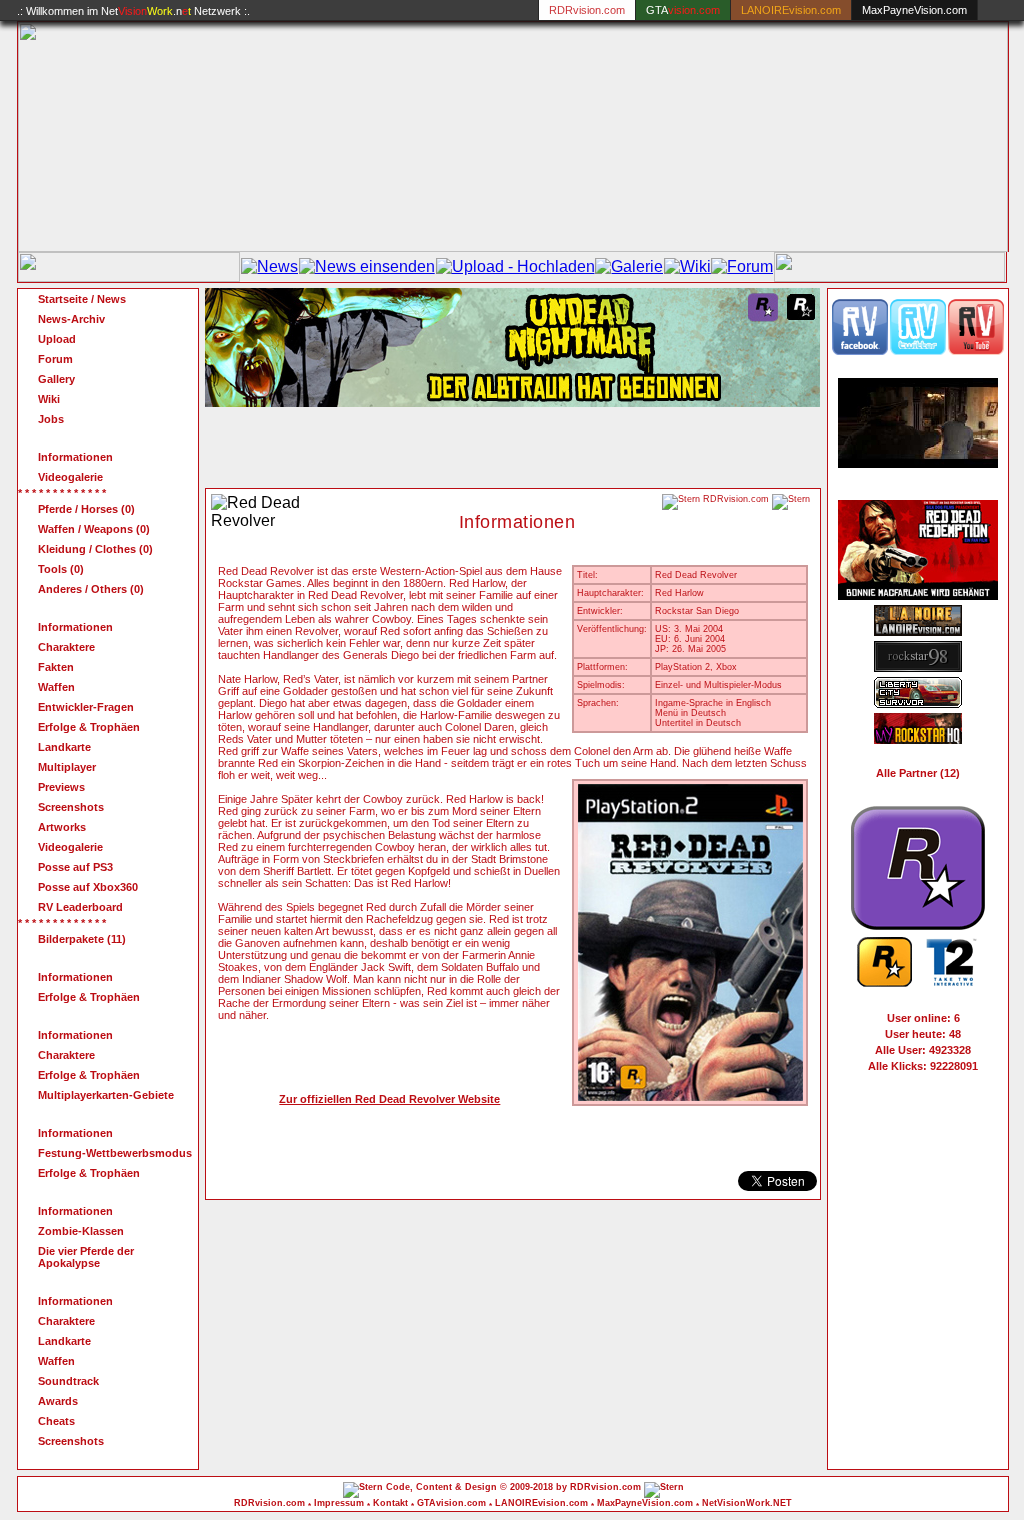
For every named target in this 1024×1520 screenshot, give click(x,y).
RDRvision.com (269, 1503)
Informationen (75, 457)
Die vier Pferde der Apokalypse (86, 1257)
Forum (55, 359)
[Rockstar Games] (884, 982)
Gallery (56, 379)
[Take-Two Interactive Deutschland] (951, 982)
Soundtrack (68, 1381)
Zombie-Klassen (81, 1231)
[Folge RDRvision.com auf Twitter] (918, 350)
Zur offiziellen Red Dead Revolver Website (389, 1099)
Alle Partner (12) (918, 773)
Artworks (62, 827)
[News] (269, 266)
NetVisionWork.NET (747, 1503)
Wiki (49, 399)
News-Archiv (71, 319)
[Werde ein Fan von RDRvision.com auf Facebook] (860, 350)
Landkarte (64, 747)
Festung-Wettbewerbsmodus (115, 1153)
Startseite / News (82, 299)
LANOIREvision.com (541, 1503)
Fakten (56, 667)
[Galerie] (629, 266)
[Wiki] (687, 266)
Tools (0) (61, 569)
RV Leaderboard (80, 907)
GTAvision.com (451, 1503)
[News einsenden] (367, 266)
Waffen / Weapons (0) (94, 529)
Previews (61, 787)
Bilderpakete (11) (82, 939)
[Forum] (742, 266)
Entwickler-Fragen (86, 707)
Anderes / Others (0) (91, 589)
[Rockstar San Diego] (918, 924)
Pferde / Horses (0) (86, 509)
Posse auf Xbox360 (88, 887)
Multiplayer (67, 767)
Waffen (56, 687)
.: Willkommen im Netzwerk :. (133, 11)
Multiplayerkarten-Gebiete (106, 1095)
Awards (58, 1401)
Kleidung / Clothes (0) (95, 549)
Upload (57, 339)
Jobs (51, 419)
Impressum (339, 1503)
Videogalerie (70, 477)
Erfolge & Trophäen (89, 727)
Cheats (56, 1421)
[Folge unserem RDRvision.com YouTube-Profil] (976, 350)
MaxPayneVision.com (914, 10)
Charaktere (66, 647)
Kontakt (390, 1503)
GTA (683, 10)
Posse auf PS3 (75, 867)
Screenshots (71, 807)
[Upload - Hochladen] (515, 266)
